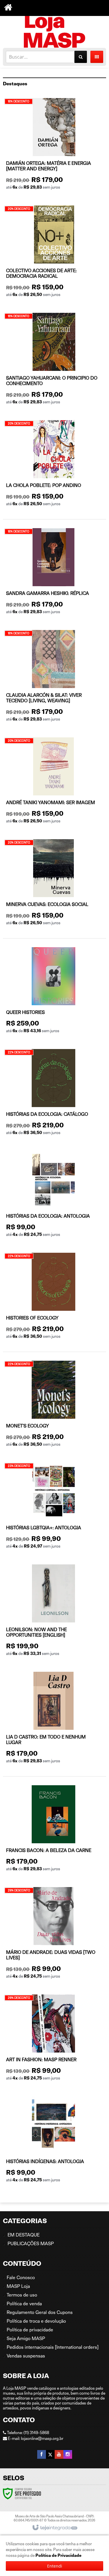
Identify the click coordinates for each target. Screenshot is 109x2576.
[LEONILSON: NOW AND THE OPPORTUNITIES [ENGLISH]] (53, 1612)
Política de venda (24, 2304)
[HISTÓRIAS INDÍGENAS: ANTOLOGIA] (53, 2141)
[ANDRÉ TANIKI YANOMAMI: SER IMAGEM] (53, 782)
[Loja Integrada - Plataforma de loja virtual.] (54, 2528)
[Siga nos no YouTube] (59, 2454)
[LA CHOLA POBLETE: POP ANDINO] (54, 465)
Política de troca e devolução (36, 2321)
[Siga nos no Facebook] (42, 2454)
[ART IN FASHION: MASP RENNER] (53, 2040)
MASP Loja (18, 2286)
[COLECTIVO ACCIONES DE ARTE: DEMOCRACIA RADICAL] (54, 253)
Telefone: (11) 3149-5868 (28, 2433)
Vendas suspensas (26, 2356)
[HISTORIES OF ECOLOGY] (53, 1298)
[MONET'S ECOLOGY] (53, 1406)
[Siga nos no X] (50, 2454)
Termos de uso (22, 2295)
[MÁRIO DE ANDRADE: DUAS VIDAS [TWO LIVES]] (53, 1935)
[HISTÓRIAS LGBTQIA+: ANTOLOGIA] (53, 1508)
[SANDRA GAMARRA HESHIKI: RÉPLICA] (53, 573)
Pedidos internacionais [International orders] (53, 2347)
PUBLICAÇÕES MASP (31, 2244)
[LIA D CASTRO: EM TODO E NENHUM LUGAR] (53, 1720)
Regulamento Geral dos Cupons (40, 2312)
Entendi (55, 2566)
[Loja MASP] (54, 30)
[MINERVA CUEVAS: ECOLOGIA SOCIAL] (53, 884)
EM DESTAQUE (24, 2235)
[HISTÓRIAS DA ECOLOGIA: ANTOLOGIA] (53, 1196)
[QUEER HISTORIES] (53, 992)
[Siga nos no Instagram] (68, 2454)
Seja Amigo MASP (26, 2338)
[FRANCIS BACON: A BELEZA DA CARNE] (53, 1830)
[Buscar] (81, 57)
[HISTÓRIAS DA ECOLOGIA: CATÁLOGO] (53, 1094)
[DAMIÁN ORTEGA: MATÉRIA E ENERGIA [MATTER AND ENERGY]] (54, 146)
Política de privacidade (30, 2330)
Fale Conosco (21, 2278)
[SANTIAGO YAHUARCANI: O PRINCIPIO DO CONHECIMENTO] (54, 361)
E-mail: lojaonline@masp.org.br (35, 2438)
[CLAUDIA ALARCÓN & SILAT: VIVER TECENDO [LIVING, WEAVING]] (53, 678)
